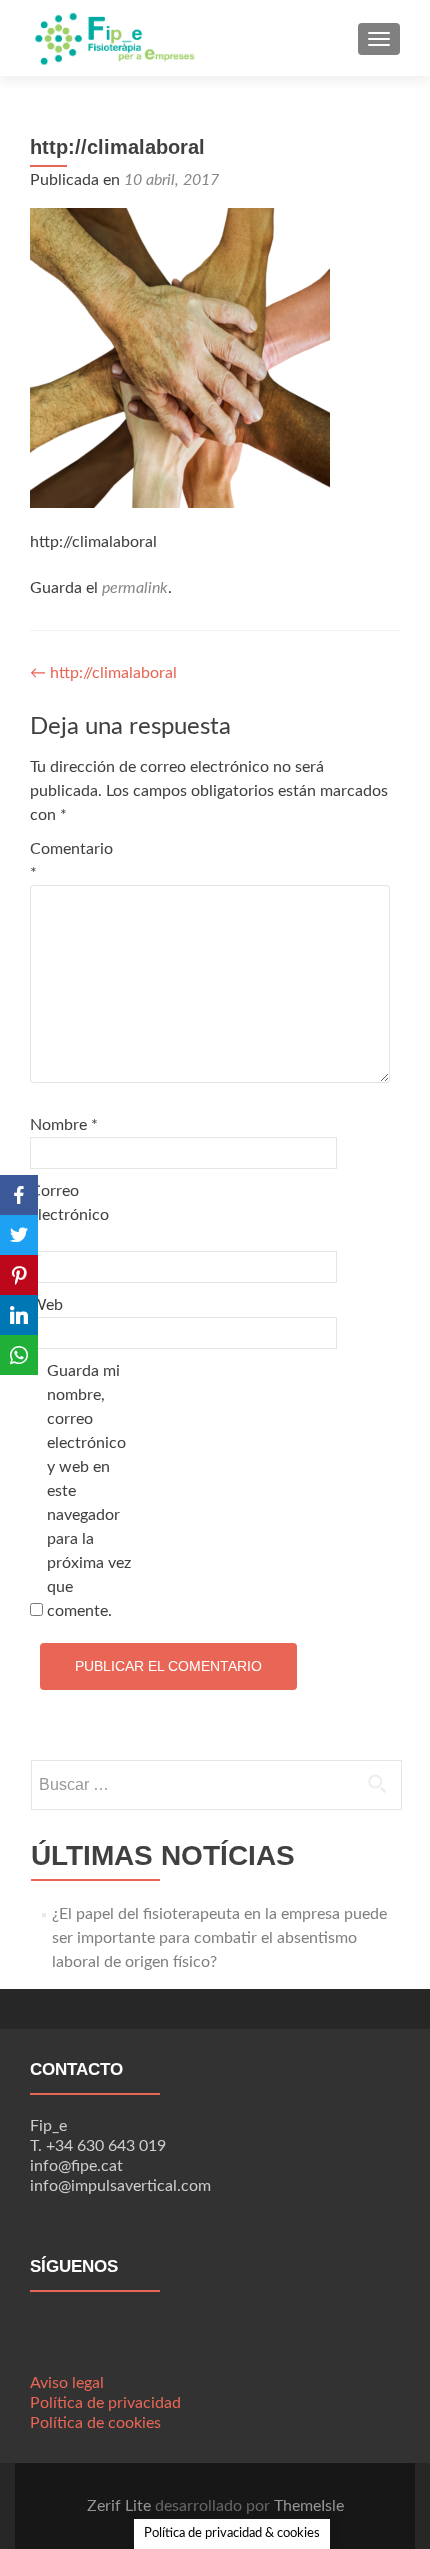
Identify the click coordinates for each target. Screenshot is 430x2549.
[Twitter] (19, 1235)
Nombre (64, 1125)
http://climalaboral (103, 673)
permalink (135, 588)
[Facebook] (19, 1195)
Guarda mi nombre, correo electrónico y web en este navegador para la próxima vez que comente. (89, 1491)
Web (46, 1305)
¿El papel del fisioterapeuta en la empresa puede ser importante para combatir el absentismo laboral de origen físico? (219, 1938)
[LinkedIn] (19, 1315)
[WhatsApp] (19, 1355)
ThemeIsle (309, 2506)
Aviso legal (67, 2383)
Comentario (71, 861)
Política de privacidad (105, 2403)
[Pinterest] (19, 1275)
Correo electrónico (69, 1215)
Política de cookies (95, 2423)
